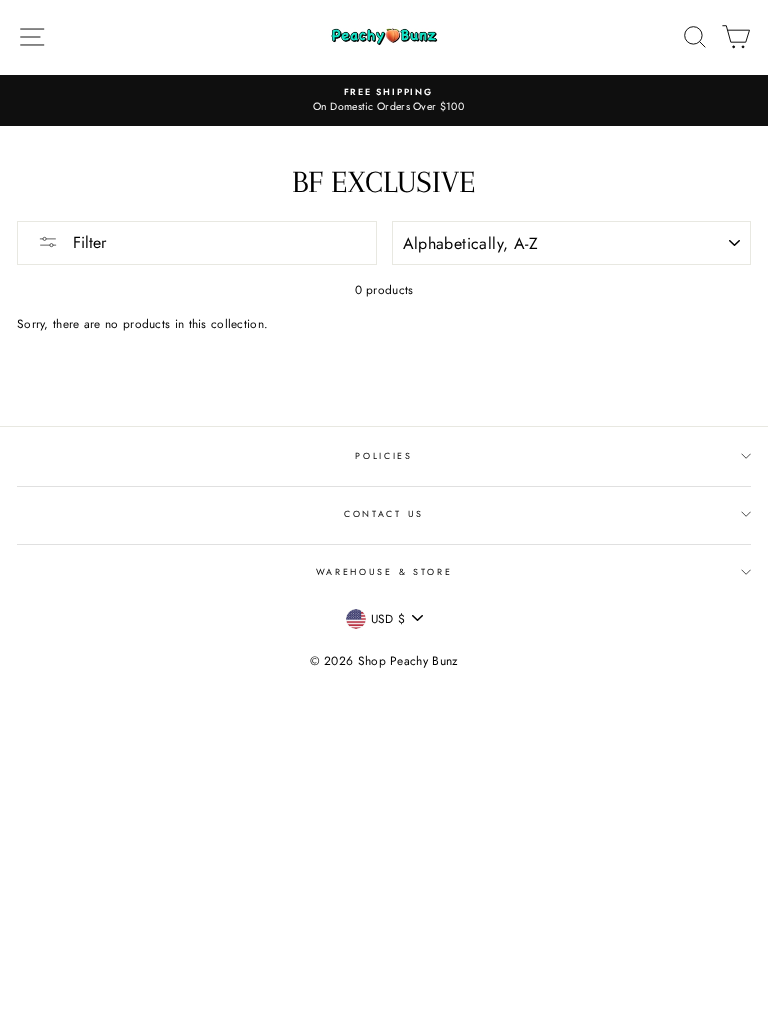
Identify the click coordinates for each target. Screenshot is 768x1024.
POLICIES (383, 455)
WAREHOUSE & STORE (384, 571)
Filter (87, 242)
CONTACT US (384, 513)
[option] (384, 100)
